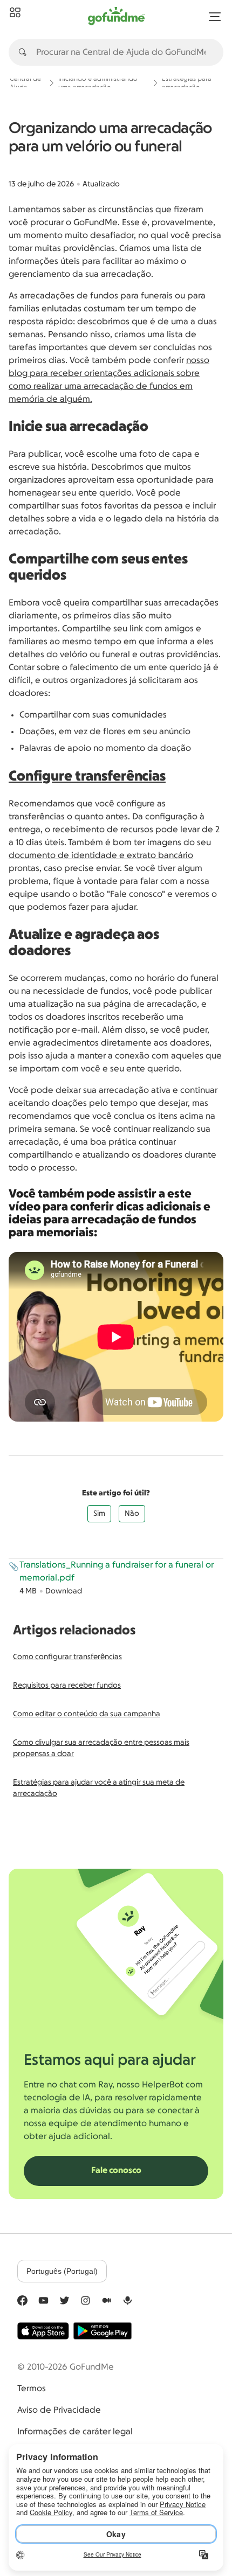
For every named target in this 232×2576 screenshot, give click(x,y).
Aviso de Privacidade (59, 2410)
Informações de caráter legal (75, 2432)
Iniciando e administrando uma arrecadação (98, 83)
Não (132, 1514)
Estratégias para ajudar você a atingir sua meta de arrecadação (99, 1788)
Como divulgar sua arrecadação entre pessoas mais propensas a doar (101, 1748)
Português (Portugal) (62, 2271)
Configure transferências (87, 776)
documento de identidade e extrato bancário (101, 855)
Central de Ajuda (25, 83)
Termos (32, 2389)
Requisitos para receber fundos (67, 1686)
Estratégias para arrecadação (187, 83)
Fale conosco (116, 2170)
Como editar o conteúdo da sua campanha (87, 1714)
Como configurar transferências (67, 1657)
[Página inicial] (15, 13)
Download (64, 1591)
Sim (99, 1514)
